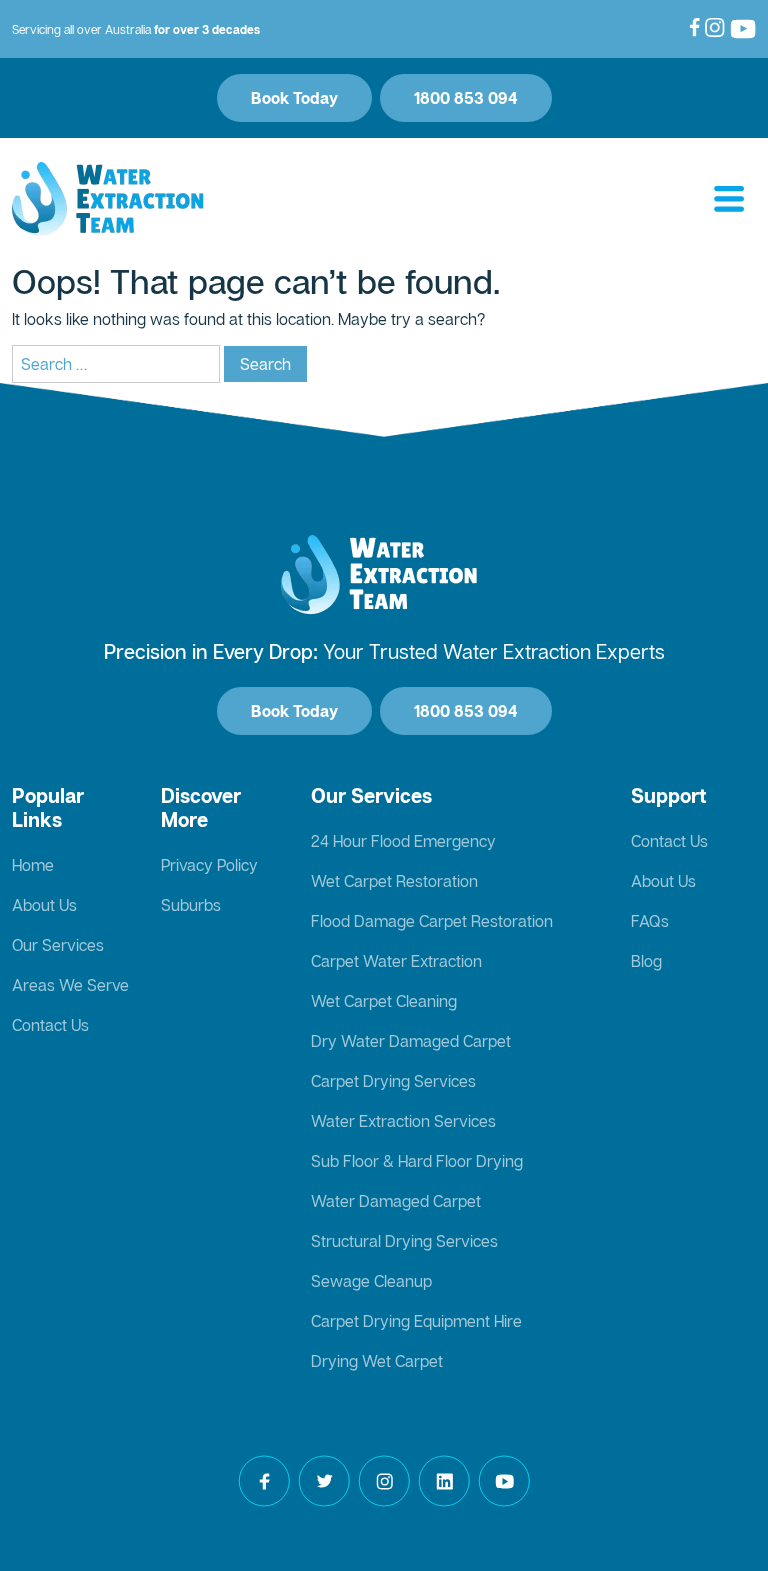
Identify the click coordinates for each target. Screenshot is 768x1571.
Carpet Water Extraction (396, 961)
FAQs (650, 921)
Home (33, 865)
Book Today (294, 98)
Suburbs (191, 905)
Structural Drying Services (404, 1241)
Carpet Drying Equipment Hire (416, 1321)
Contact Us (50, 1025)
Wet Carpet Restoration (394, 881)
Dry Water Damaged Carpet (411, 1041)
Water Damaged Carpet (396, 1201)
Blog (646, 961)
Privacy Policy (209, 865)
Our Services (58, 945)
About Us (44, 905)
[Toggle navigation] (729, 200)
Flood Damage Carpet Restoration (432, 921)
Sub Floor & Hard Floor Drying (417, 1161)
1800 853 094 (466, 98)
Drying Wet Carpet (377, 1361)
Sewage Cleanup (371, 1281)
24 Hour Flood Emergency (403, 841)
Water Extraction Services (403, 1121)
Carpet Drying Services (393, 1081)
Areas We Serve (70, 985)
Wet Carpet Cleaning (384, 1001)
